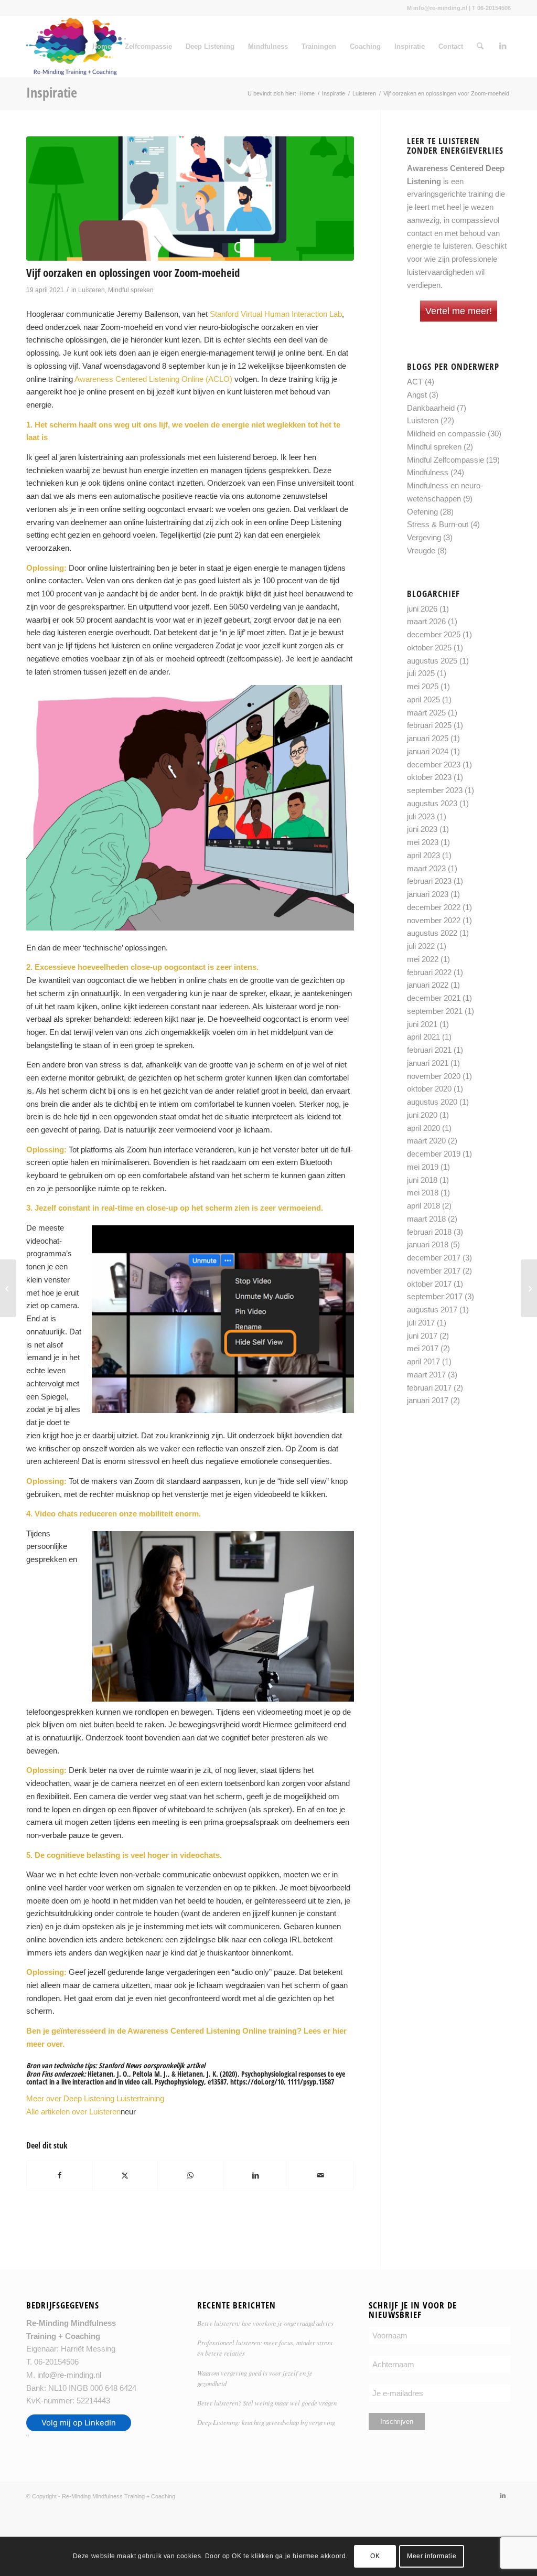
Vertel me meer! (459, 311)
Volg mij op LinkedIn (79, 2423)
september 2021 (435, 1011)
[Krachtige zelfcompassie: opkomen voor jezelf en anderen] (529, 1288)
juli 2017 (421, 1323)
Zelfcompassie (148, 46)
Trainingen (319, 46)
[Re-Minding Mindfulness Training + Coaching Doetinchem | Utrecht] (76, 47)
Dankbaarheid (431, 408)
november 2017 (434, 1271)
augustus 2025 (432, 661)
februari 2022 (429, 972)
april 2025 (423, 699)
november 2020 (434, 1076)
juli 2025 (421, 673)
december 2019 (434, 1154)
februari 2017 (429, 1388)
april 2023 (423, 855)
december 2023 (434, 765)
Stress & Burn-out (438, 524)
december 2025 (434, 634)
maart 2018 (426, 1219)
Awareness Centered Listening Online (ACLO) (153, 379)
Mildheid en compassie (446, 434)
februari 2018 (429, 1232)
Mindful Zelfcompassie (445, 460)
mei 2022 (423, 959)
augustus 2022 (432, 933)
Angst (417, 395)
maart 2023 (426, 868)
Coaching (365, 46)
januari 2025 (428, 738)
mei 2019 (423, 1167)
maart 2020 (426, 1141)
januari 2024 (428, 751)
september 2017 (435, 1296)
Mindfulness (268, 46)
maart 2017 (426, 1375)
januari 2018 (428, 1244)
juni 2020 (422, 1115)
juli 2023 (421, 816)
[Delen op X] (125, 2176)
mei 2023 (423, 842)
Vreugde (421, 551)
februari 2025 (429, 725)
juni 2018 (422, 1180)
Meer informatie (432, 2556)
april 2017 (423, 1361)
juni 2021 (422, 1024)
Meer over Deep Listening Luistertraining (95, 2098)
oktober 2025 (429, 648)
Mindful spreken (131, 290)
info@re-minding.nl (69, 2375)
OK (375, 2556)
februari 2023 (429, 881)
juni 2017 (422, 1336)
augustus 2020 (432, 1102)
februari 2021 (429, 1050)
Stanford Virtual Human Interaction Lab (276, 314)
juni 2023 (422, 829)
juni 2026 (422, 609)
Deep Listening (210, 46)
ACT (415, 382)
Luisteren (92, 290)
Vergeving (424, 537)
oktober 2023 (429, 777)
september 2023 (435, 790)
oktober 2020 (429, 1089)
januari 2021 (428, 1063)
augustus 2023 (432, 803)
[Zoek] (480, 47)
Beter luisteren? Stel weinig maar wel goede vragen (267, 2403)
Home (102, 46)
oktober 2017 (429, 1284)
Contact (451, 46)
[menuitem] (480, 47)
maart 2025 (426, 713)
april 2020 (423, 1128)
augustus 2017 (432, 1310)
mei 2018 (423, 1193)
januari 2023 (428, 894)
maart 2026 (426, 621)
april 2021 (423, 1037)
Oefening (422, 512)
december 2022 (434, 907)
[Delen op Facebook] (60, 2176)
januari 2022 (428, 985)
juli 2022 (421, 946)
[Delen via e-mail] (321, 2176)
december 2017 (434, 1258)
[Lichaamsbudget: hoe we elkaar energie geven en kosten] (8, 1288)
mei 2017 (423, 1348)
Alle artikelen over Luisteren (73, 2112)
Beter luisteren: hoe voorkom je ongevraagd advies (265, 2323)
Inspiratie (410, 46)
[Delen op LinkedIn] (256, 2176)
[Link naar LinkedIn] (503, 46)
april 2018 (423, 1206)
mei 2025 (423, 686)
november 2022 (434, 920)
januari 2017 (428, 1400)
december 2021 (434, 998)
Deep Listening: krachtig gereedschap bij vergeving (266, 2422)
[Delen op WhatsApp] (190, 2176)
